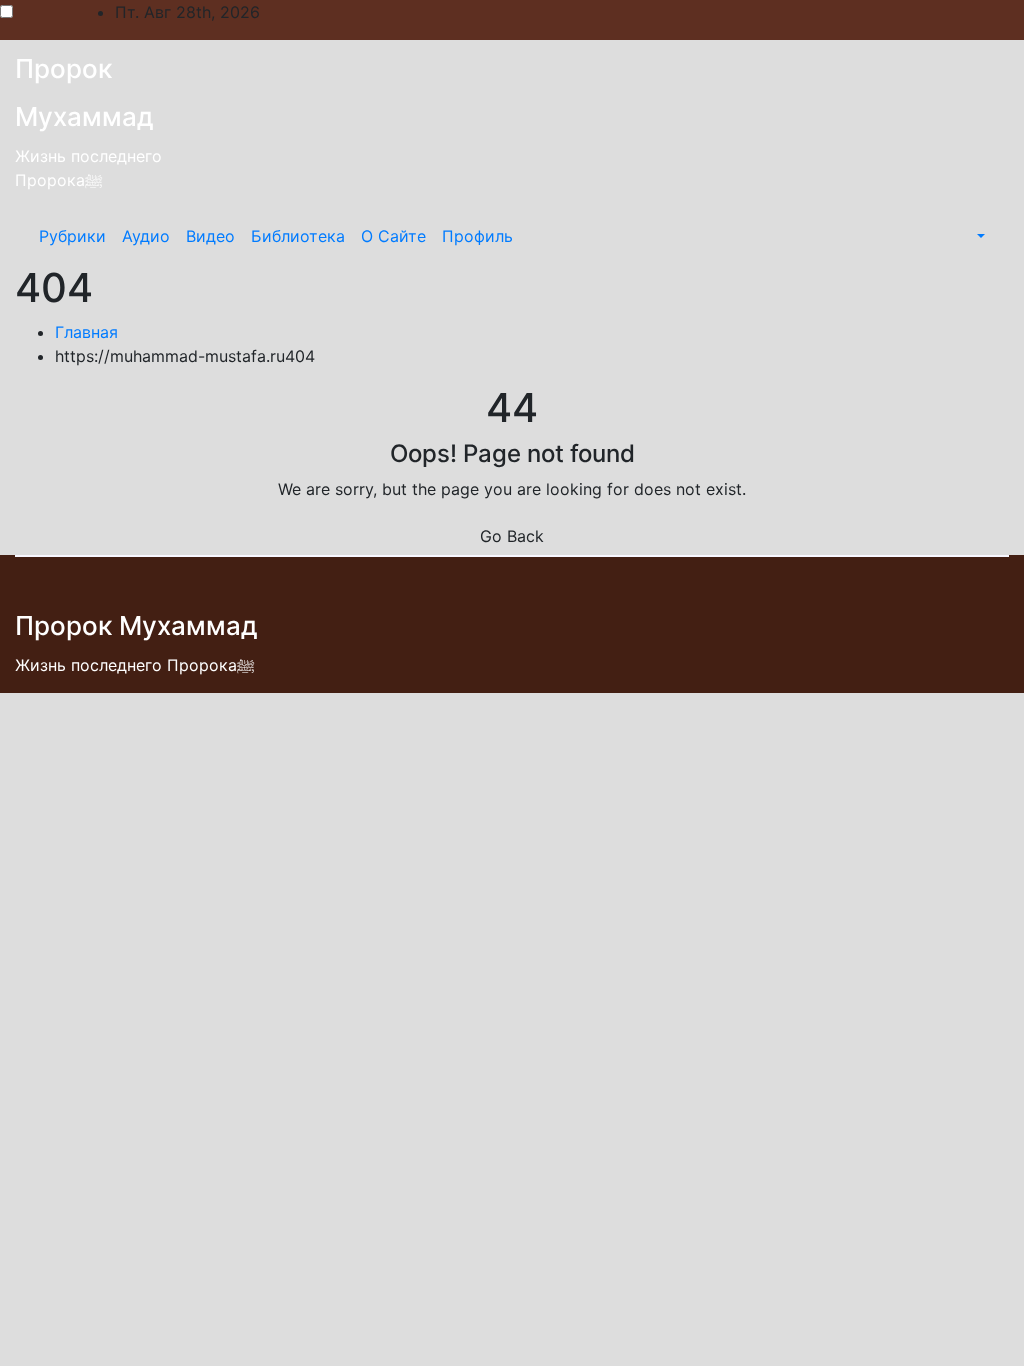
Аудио (146, 236)
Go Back (512, 536)
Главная (86, 332)
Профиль (477, 236)
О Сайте (393, 236)
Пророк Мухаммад (136, 625)
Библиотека (298, 236)
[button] (979, 236)
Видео (210, 236)
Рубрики (72, 236)
